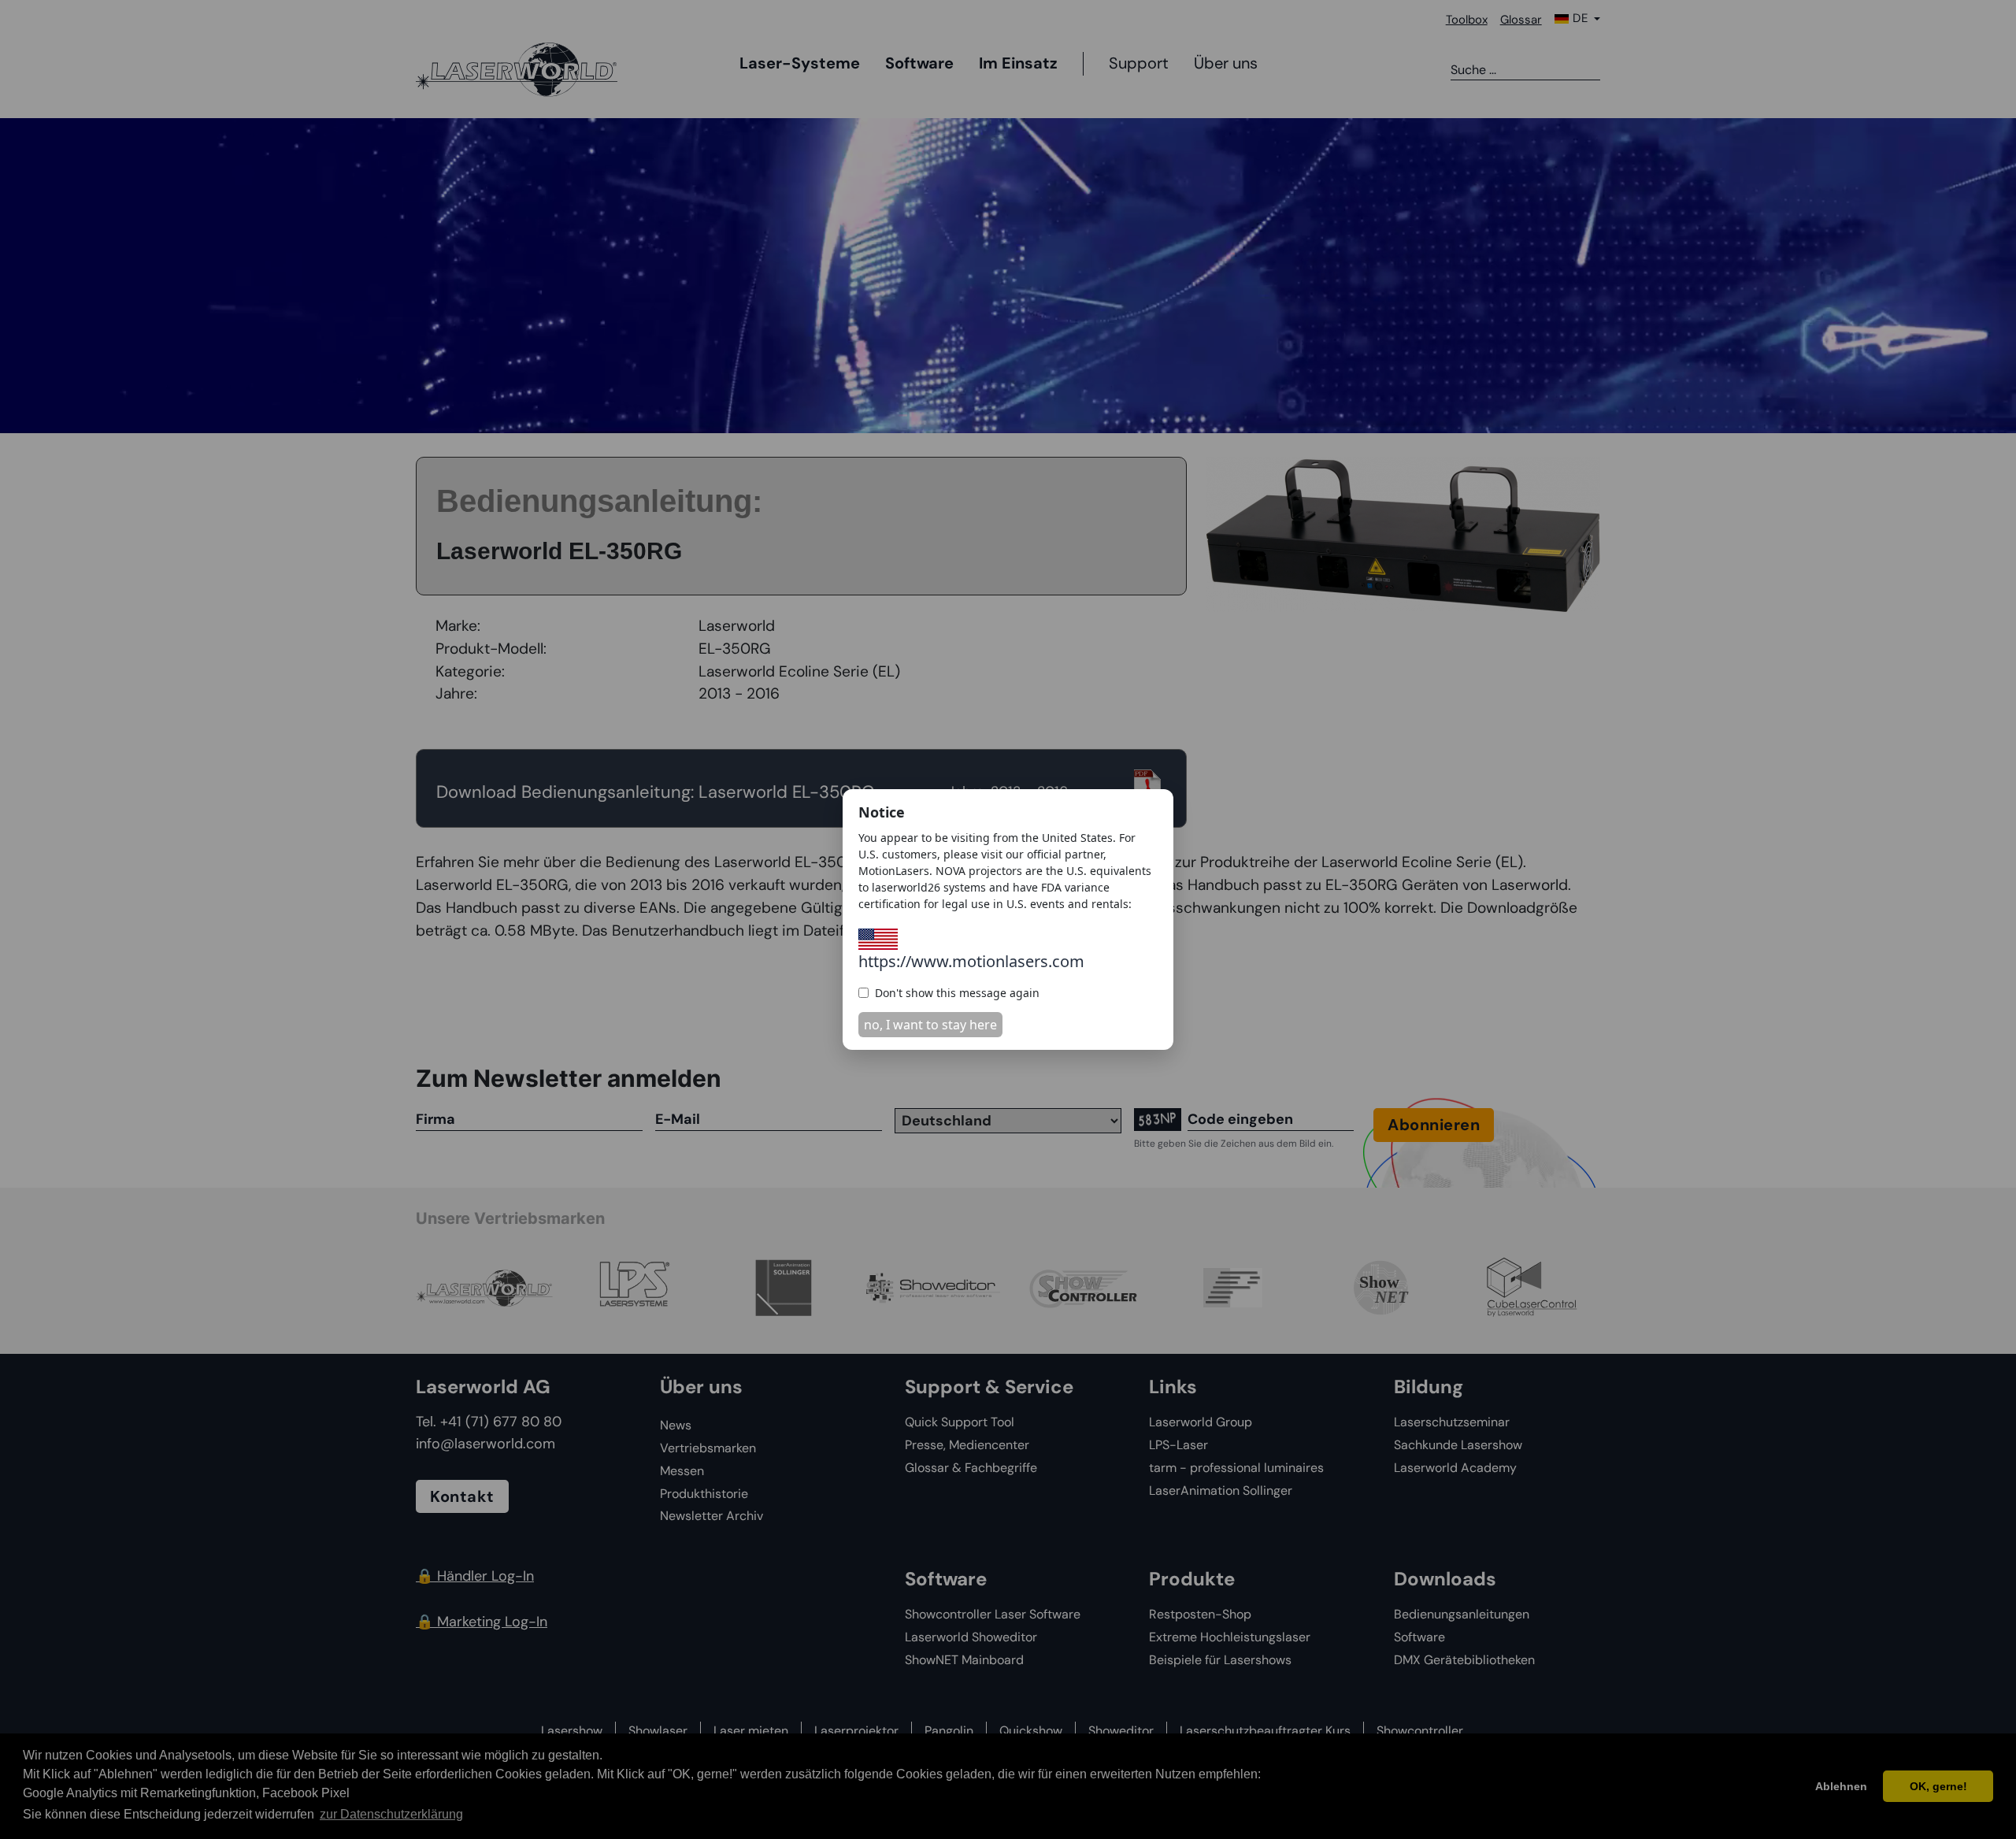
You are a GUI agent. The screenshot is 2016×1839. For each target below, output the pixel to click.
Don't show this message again (957, 993)
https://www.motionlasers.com (971, 961)
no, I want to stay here (930, 1025)
